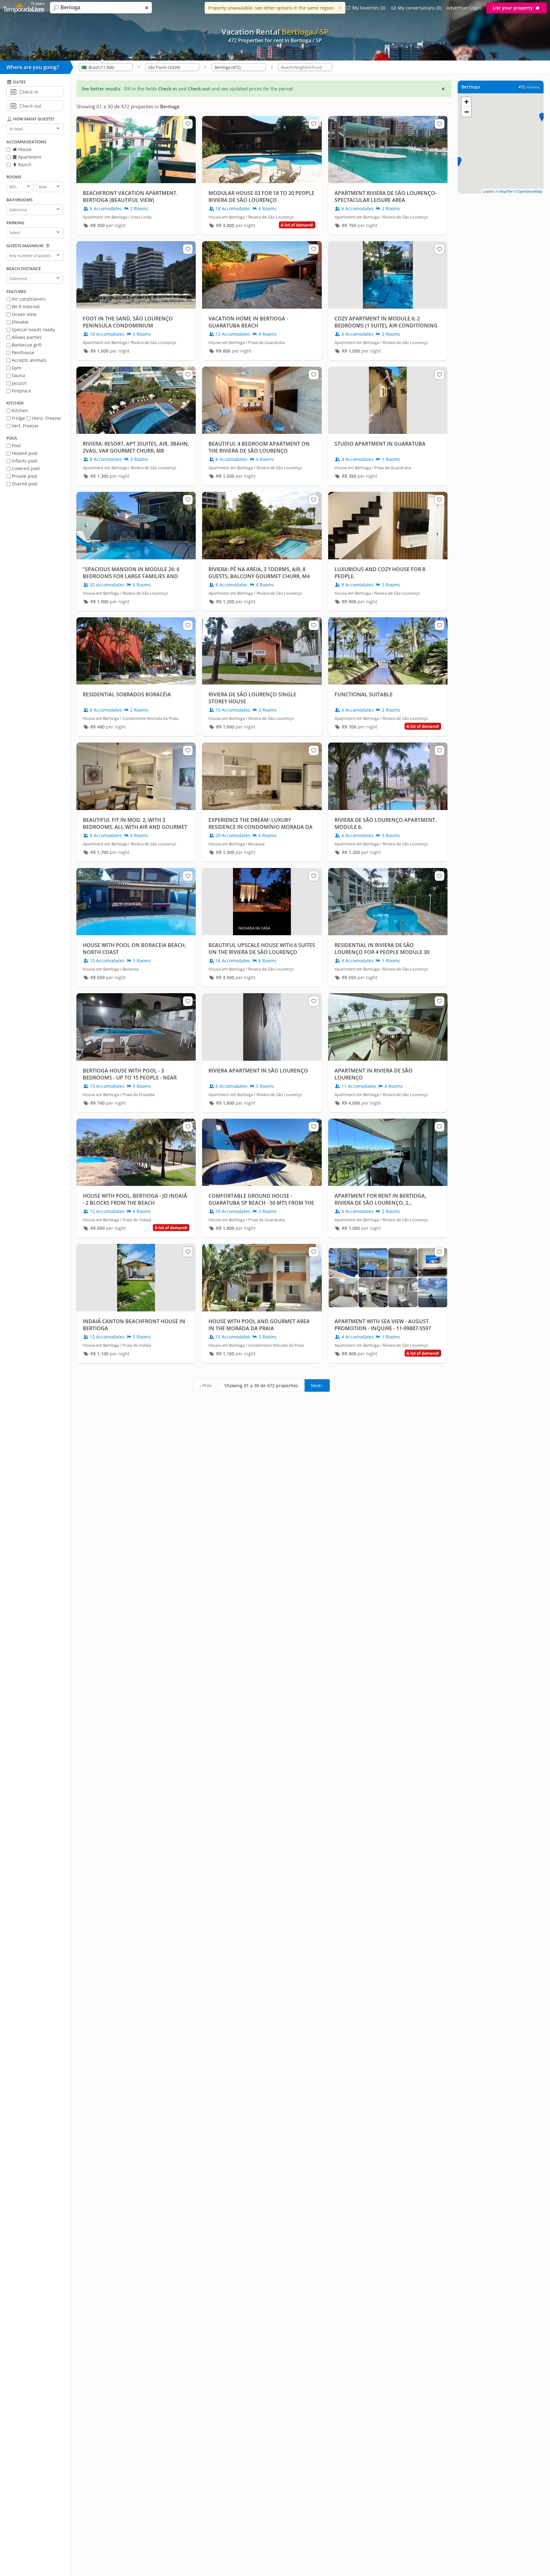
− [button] (467, 112)
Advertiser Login (464, 8)
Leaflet (488, 191)
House (24, 149)
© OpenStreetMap (528, 191)
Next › (317, 1385)
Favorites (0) (369, 8)
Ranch (24, 165)
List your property (513, 8)
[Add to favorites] (188, 124)
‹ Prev (206, 1385)
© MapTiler (505, 191)
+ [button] (466, 102)
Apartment (29, 157)
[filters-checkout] (13, 105)
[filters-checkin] (13, 91)
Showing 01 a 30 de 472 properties (261, 1385)
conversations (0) (420, 8)
